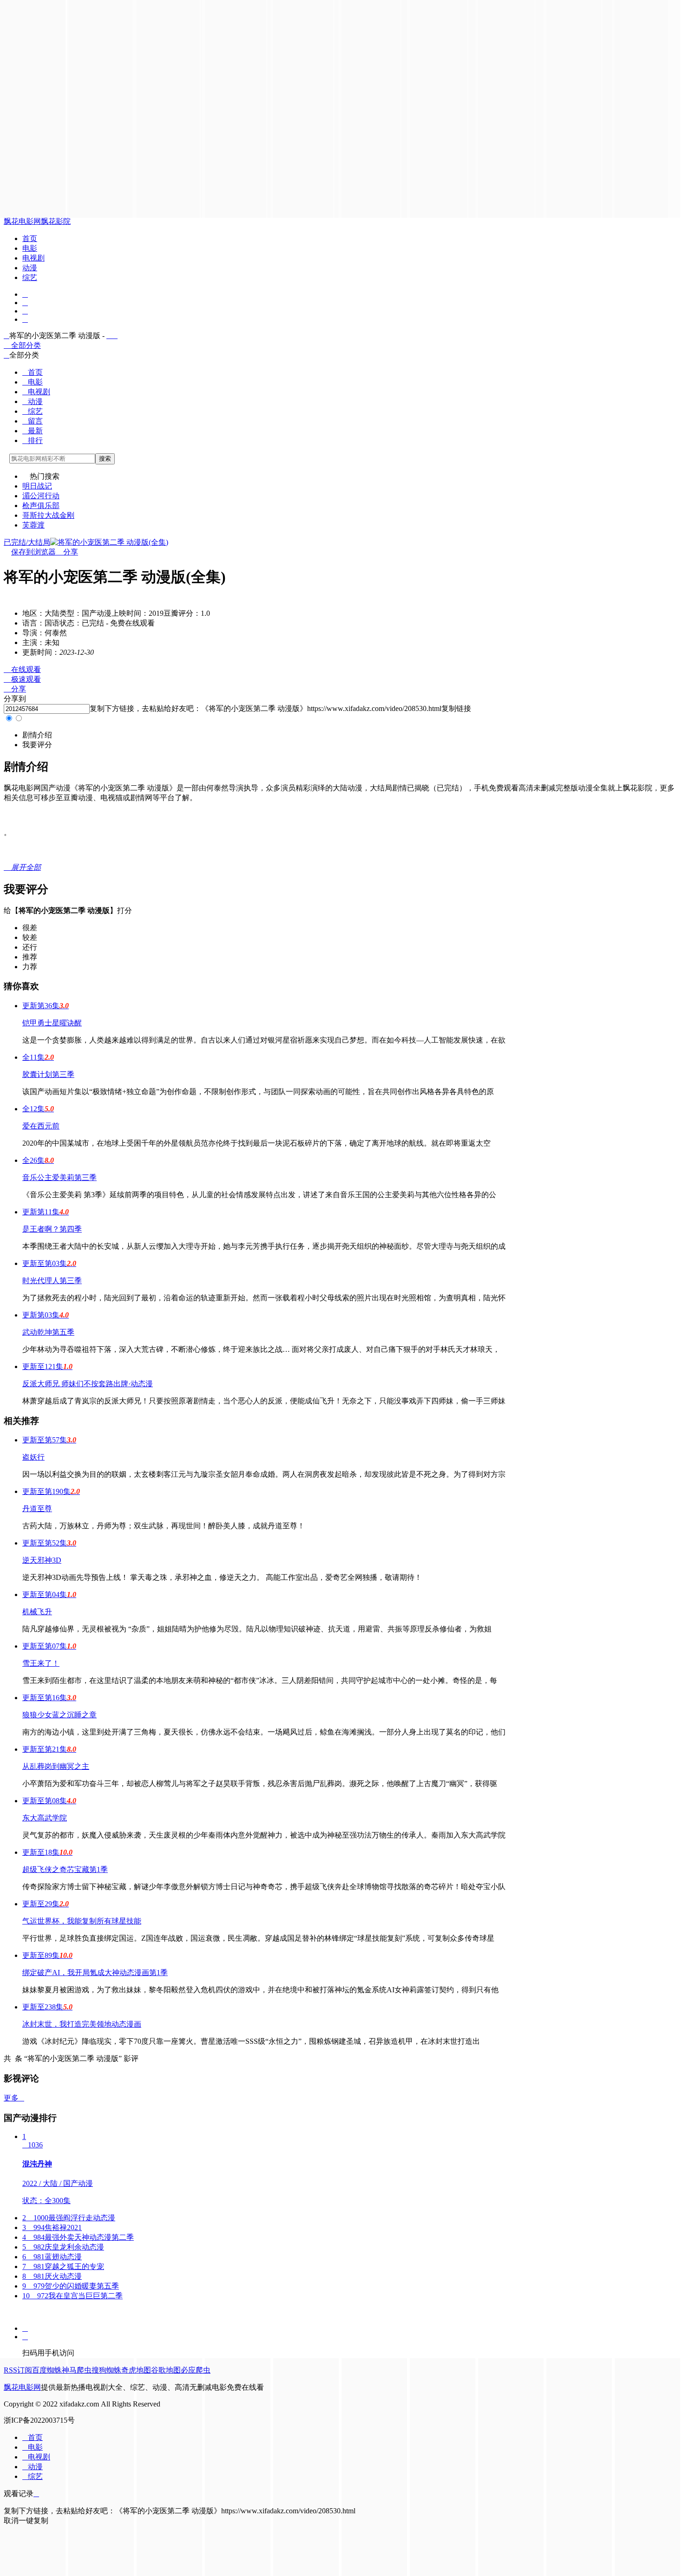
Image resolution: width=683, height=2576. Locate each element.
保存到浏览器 (33, 552)
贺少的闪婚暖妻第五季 (71, 2286)
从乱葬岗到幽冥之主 (56, 1766)
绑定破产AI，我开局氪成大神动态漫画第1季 (95, 1973)
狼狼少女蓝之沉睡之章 (59, 1715)
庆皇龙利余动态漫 (63, 2247)
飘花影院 (56, 221)
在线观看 (22, 669)
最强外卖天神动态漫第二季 (78, 2237)
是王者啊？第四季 (52, 1229)
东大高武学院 (45, 1818)
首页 (30, 238)
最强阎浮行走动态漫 (69, 2218)
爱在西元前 (41, 1126)
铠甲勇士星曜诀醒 (52, 1023)
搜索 (105, 459)
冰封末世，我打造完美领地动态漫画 (82, 2024)
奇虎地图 (136, 2370)
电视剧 (33, 258)
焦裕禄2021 (52, 2227)
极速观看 (22, 679)
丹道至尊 (37, 1509)
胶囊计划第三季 (48, 1074)
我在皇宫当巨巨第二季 (72, 2296)
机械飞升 (37, 1612)
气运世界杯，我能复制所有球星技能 (82, 1921)
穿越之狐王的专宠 (63, 2266)
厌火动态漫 (52, 2276)
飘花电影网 (22, 221)
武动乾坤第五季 (48, 1332)
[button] (37, 735)
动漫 (30, 268)
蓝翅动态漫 (52, 2257)
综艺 (30, 277)
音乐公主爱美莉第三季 (59, 1177)
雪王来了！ (41, 1663)
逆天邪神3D (42, 1560)
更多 (14, 2098)
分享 (67, 552)
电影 (30, 248)
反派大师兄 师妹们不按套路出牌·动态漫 (88, 1384)
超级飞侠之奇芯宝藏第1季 (65, 1869)
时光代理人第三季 (52, 1281)
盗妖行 (33, 1457)
